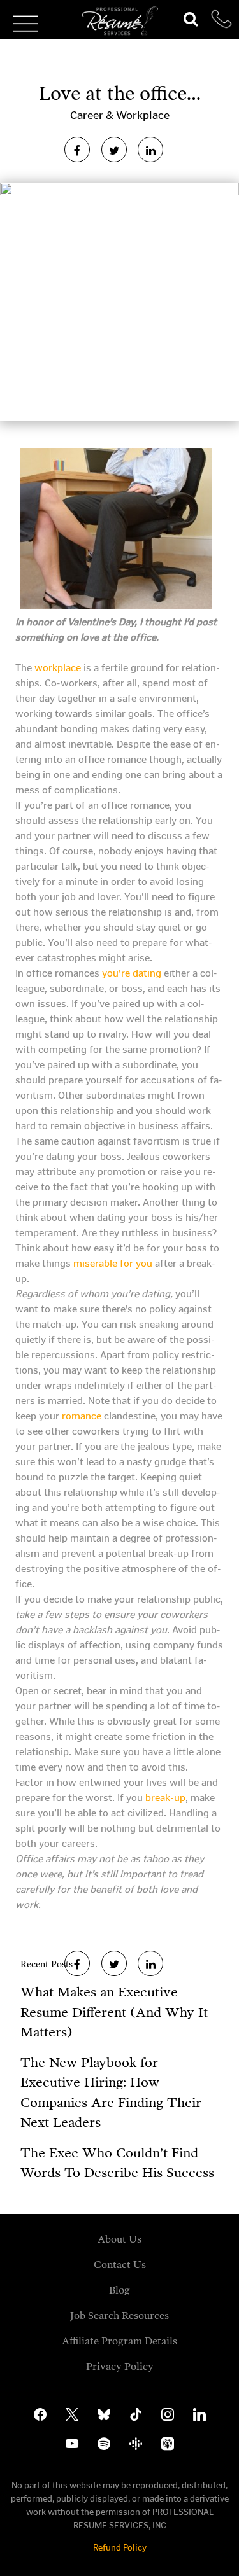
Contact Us (120, 2265)
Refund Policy (120, 2548)
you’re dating (132, 973)
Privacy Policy (120, 2366)
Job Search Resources (119, 2315)
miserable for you (113, 1263)
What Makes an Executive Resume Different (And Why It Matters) (114, 2012)
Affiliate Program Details (119, 2341)
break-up (165, 1798)
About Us (119, 2239)
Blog (119, 2290)
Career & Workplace (120, 115)
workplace (56, 668)
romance (82, 1416)
